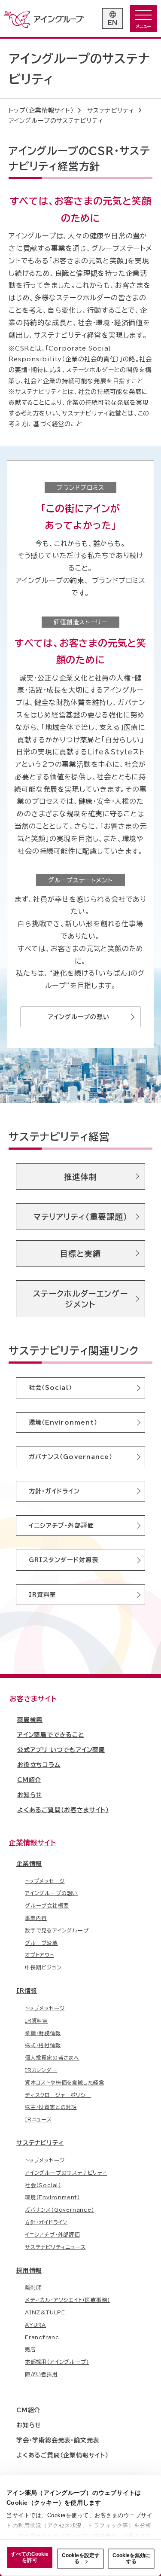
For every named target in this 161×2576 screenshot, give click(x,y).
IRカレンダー (41, 2070)
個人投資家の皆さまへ (52, 2057)
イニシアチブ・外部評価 (61, 1526)
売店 (30, 2349)
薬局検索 (30, 1720)
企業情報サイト (32, 1843)
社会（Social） (50, 1388)
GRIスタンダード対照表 (64, 1560)
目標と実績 (81, 1254)
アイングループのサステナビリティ (66, 2173)
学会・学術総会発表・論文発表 (58, 2440)
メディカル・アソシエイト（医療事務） (67, 2300)
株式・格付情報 (43, 2045)
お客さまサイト (33, 1699)
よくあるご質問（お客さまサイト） (63, 1810)
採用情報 (29, 2271)
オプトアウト (39, 1955)
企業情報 (29, 1864)
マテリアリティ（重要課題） (81, 1217)
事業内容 (36, 1918)
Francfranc (42, 2337)
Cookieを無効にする (131, 2558)
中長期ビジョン (43, 1967)
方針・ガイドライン (54, 1491)
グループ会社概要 (47, 1905)
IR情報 (27, 1991)
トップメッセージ (45, 1881)
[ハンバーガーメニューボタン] (143, 18)
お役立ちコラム (39, 1765)
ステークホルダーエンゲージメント (80, 1299)
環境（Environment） (63, 1422)
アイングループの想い (79, 1017)
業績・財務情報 (43, 2033)
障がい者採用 (41, 2374)
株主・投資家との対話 (51, 2107)
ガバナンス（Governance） (71, 1457)
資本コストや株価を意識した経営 (65, 2082)
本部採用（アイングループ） (57, 2362)
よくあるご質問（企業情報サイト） (62, 2455)
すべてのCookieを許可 (30, 2557)
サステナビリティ (40, 2143)
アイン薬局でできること (51, 1735)
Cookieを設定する (81, 2558)
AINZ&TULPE (45, 2312)
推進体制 (80, 1177)
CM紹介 (29, 1780)
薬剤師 (33, 2287)
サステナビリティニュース (55, 2247)
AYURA (35, 2325)
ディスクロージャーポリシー (58, 2095)
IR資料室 (43, 1595)
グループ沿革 (41, 1943)
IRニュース (38, 2119)
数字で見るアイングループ (57, 1930)
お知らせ (30, 1795)
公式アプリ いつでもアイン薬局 (61, 1750)
